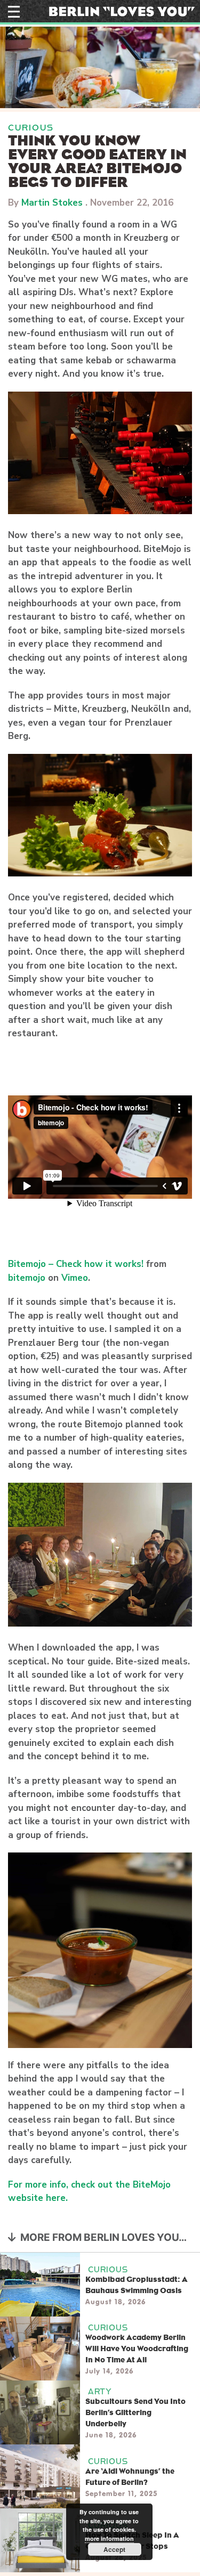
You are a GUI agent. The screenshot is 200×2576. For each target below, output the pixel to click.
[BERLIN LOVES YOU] (122, 11)
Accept (114, 2549)
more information (109, 2538)
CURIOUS (31, 128)
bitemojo (27, 1278)
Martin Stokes (52, 203)
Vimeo (75, 1278)
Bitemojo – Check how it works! (76, 1264)
